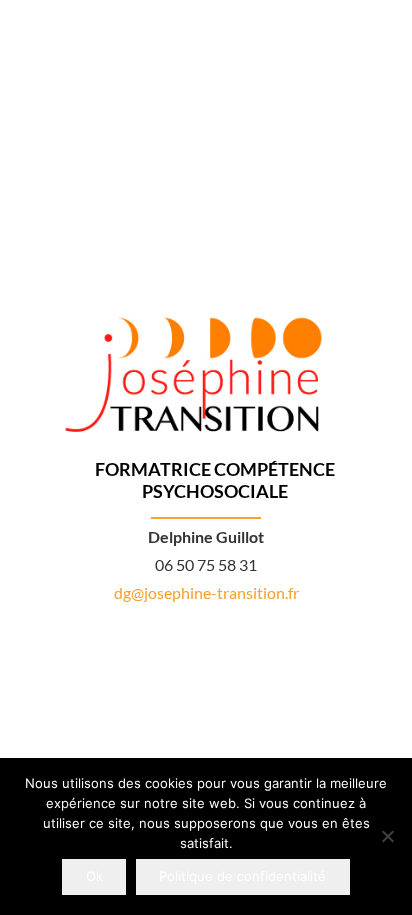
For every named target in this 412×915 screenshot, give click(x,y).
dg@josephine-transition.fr (206, 592)
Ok (94, 876)
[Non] (387, 836)
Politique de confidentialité (242, 876)
